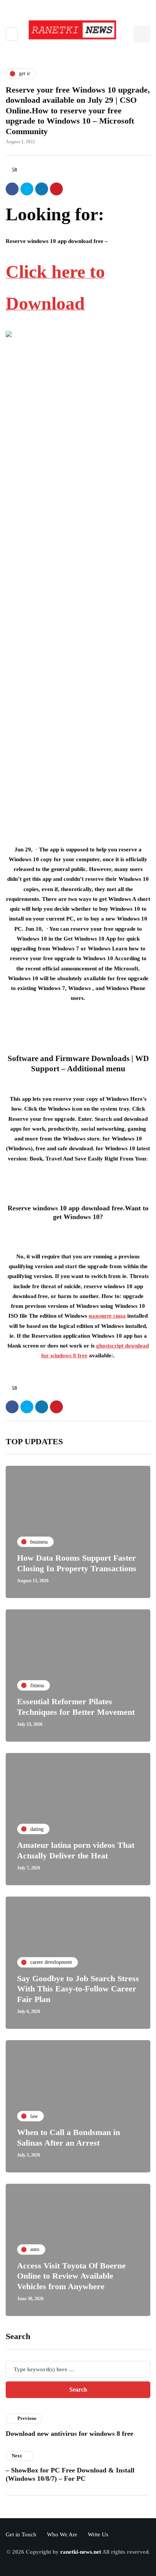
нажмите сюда (107, 1316)
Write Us (98, 2534)
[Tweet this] (27, 189)
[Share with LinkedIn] (42, 189)
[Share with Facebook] (12, 189)
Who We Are (62, 2534)
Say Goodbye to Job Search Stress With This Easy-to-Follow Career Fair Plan (78, 1989)
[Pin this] (56, 189)
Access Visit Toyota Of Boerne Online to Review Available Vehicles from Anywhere (71, 2276)
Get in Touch (21, 2534)
